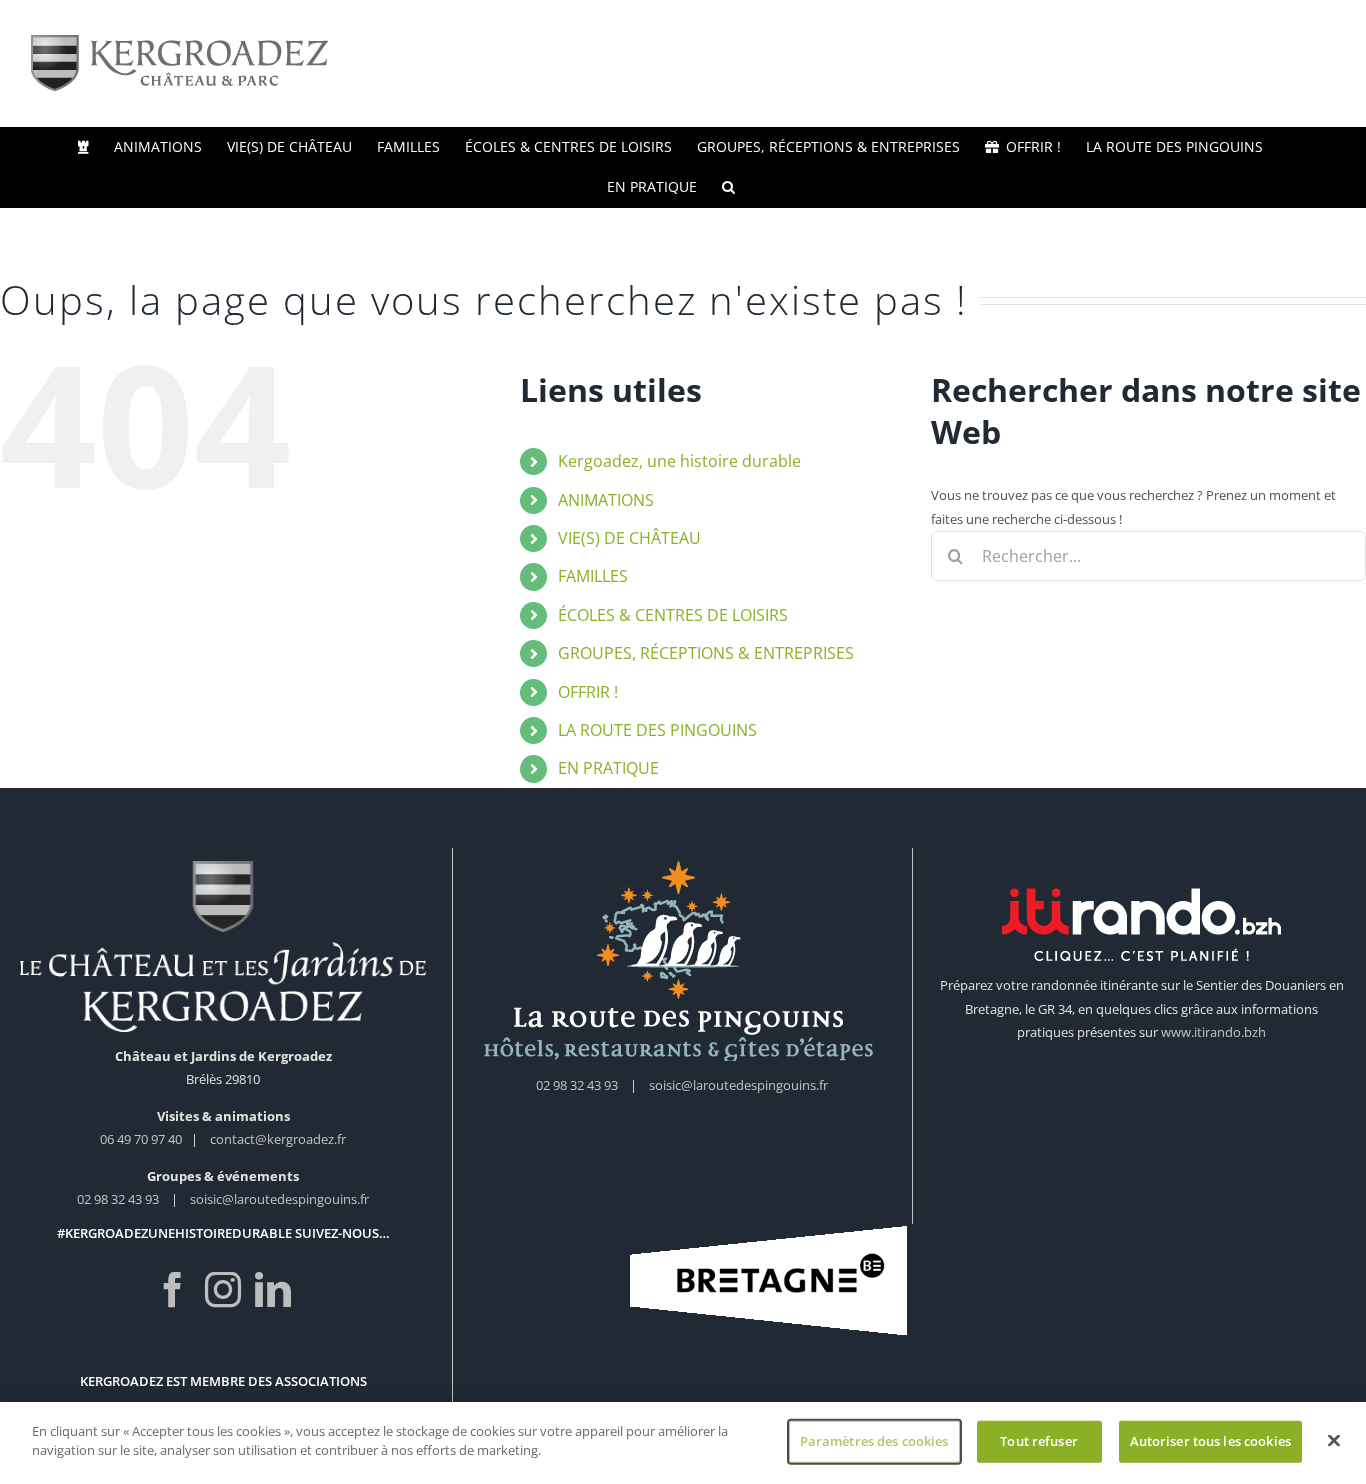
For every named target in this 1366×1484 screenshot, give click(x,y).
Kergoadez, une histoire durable (679, 461)
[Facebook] (173, 1290)
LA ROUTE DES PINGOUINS (657, 730)
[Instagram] (223, 1290)
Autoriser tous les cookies (1210, 1441)
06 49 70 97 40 (142, 1139)
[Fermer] (1334, 1440)
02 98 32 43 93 (118, 1199)
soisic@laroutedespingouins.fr (279, 1199)
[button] (728, 187)
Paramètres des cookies (874, 1441)
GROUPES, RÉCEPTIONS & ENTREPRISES (706, 653)
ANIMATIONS (606, 500)
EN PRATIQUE (608, 768)
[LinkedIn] (273, 1290)
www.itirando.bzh (1213, 1032)
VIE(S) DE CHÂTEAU (629, 538)
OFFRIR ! (588, 692)
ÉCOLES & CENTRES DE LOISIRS (673, 615)
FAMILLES (593, 576)
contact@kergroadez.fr (278, 1139)
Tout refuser (1039, 1441)
